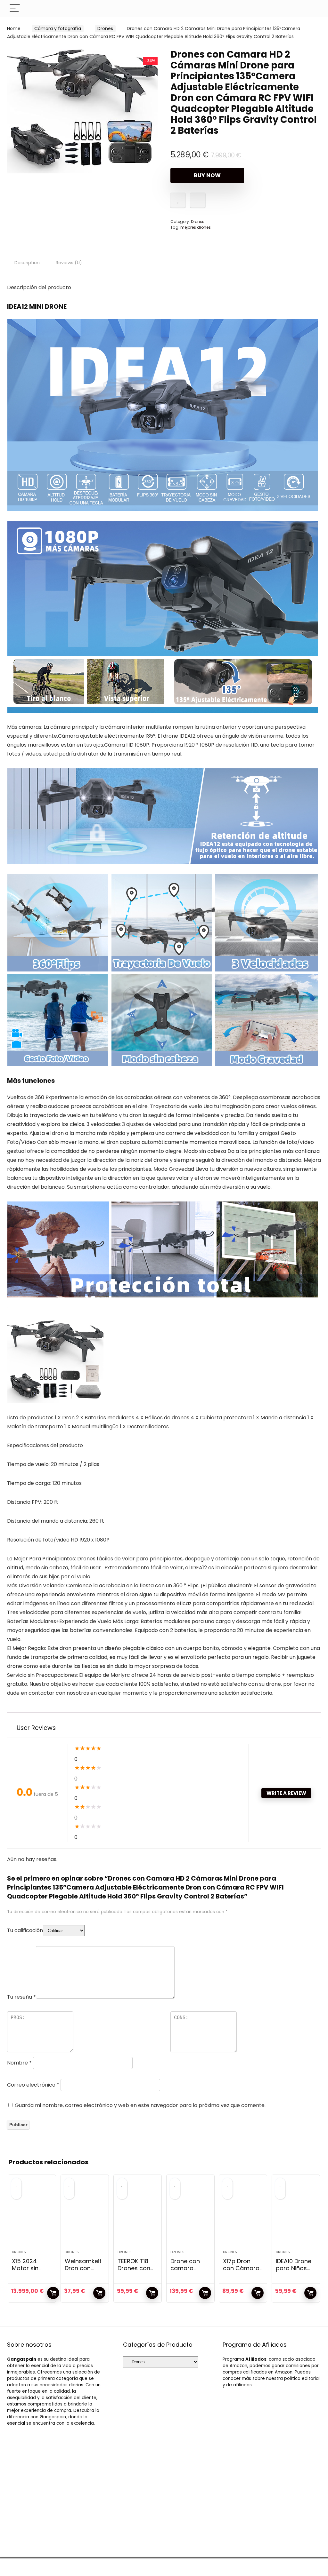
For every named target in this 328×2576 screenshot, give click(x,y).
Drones (105, 28)
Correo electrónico (33, 2085)
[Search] (311, 8)
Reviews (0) (69, 263)
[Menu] (15, 8)
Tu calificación (25, 1930)
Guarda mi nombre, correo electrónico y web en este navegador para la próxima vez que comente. (140, 2105)
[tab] (27, 263)
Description (27, 263)
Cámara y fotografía (58, 28)
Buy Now (207, 175)
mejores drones (196, 227)
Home (14, 28)
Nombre (19, 2063)
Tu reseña (21, 1997)
